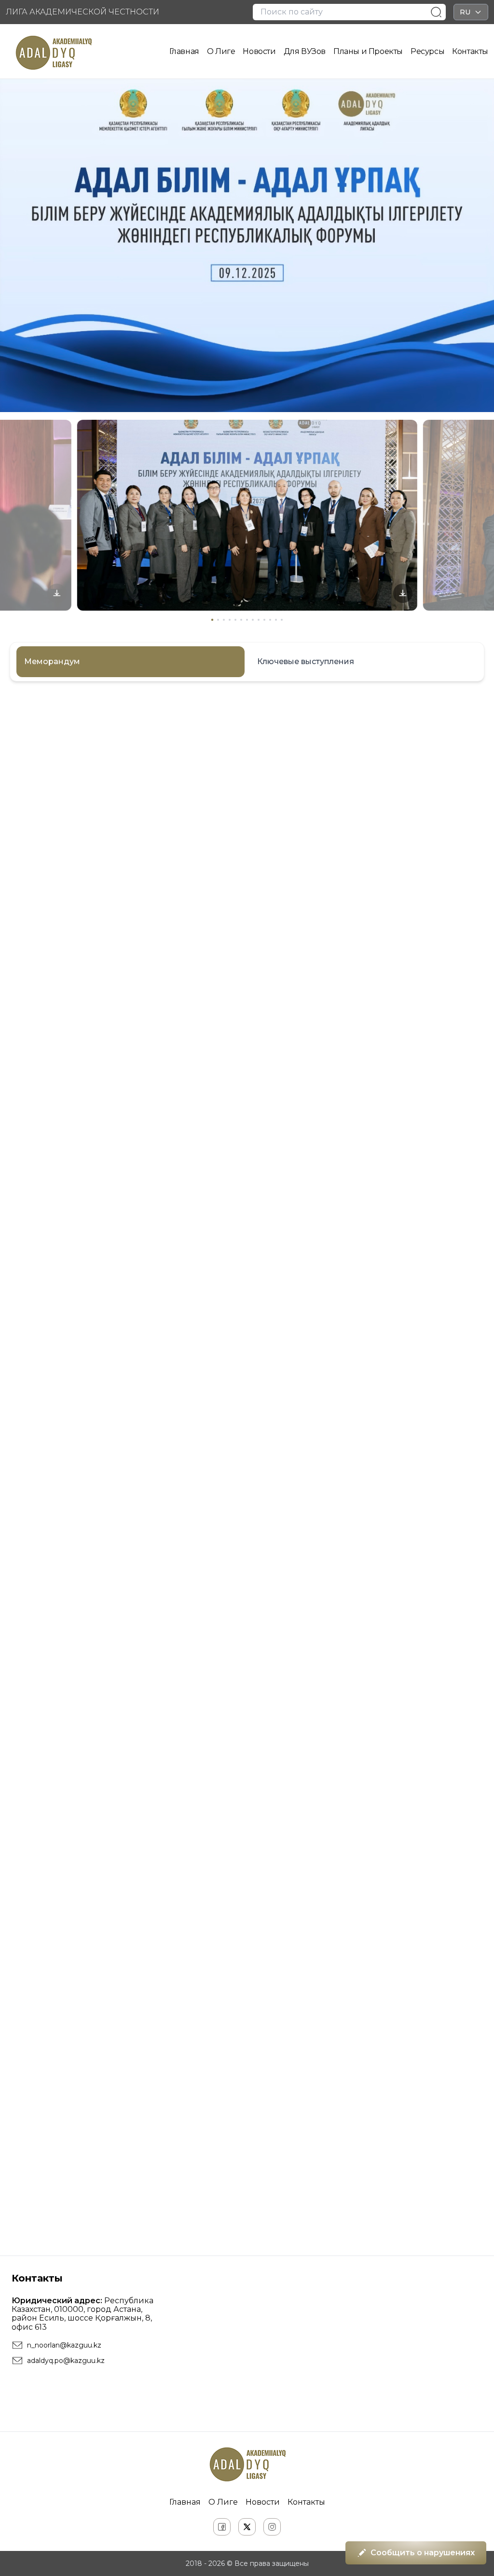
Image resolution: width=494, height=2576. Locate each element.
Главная (184, 51)
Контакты (470, 51)
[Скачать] (57, 594)
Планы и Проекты (368, 51)
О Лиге (221, 51)
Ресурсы (427, 51)
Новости (259, 51)
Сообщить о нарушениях (423, 2553)
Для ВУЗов (305, 51)
